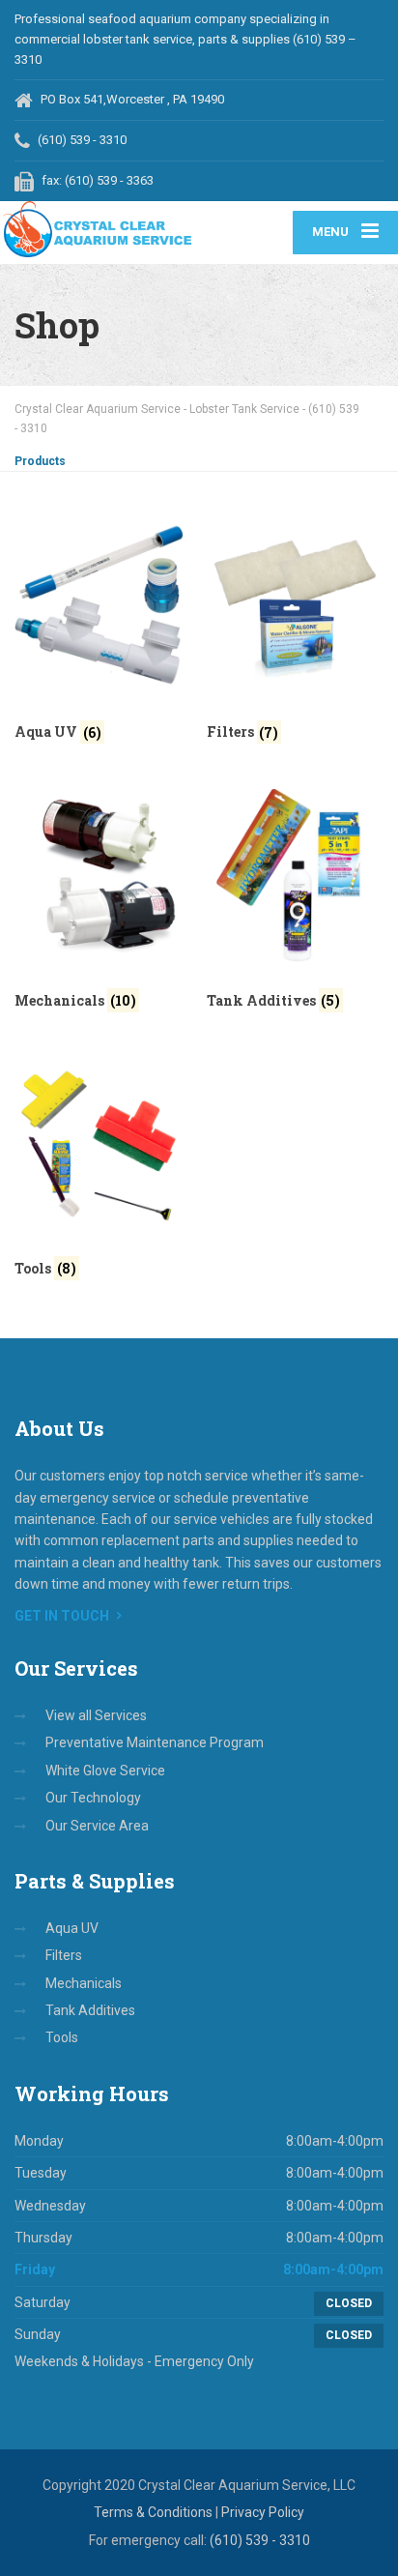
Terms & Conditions (153, 2512)
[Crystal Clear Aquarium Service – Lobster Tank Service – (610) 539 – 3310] (99, 229)
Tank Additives (90, 2010)
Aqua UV (72, 1928)
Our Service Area (97, 1826)
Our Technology (93, 1798)
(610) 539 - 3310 (260, 2540)
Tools (62, 2037)
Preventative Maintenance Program (155, 1742)
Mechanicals (84, 1983)
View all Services (96, 1715)
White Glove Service (105, 1771)
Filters (64, 1955)
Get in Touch (62, 1616)
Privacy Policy (263, 2512)
